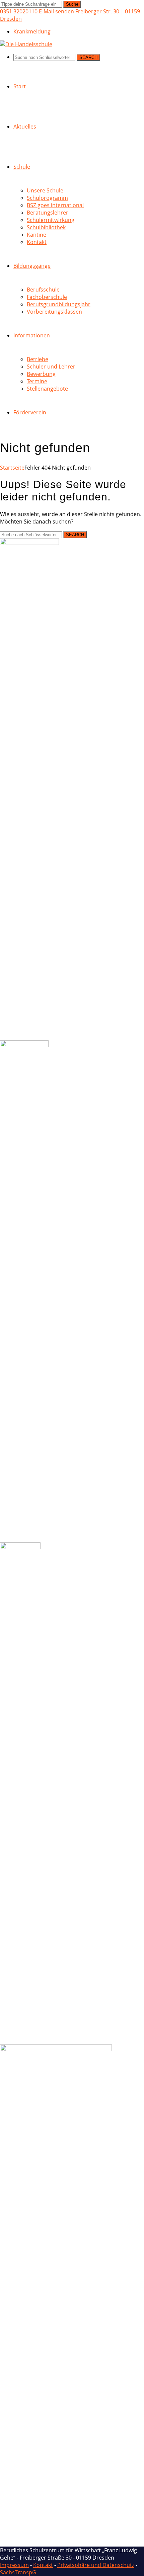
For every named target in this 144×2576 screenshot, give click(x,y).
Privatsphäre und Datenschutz (96, 2565)
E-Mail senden (56, 11)
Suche (72, 4)
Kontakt (43, 2565)
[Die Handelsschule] (26, 44)
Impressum (14, 2565)
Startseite (12, 468)
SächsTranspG (18, 2572)
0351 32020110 (19, 11)
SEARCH (88, 57)
